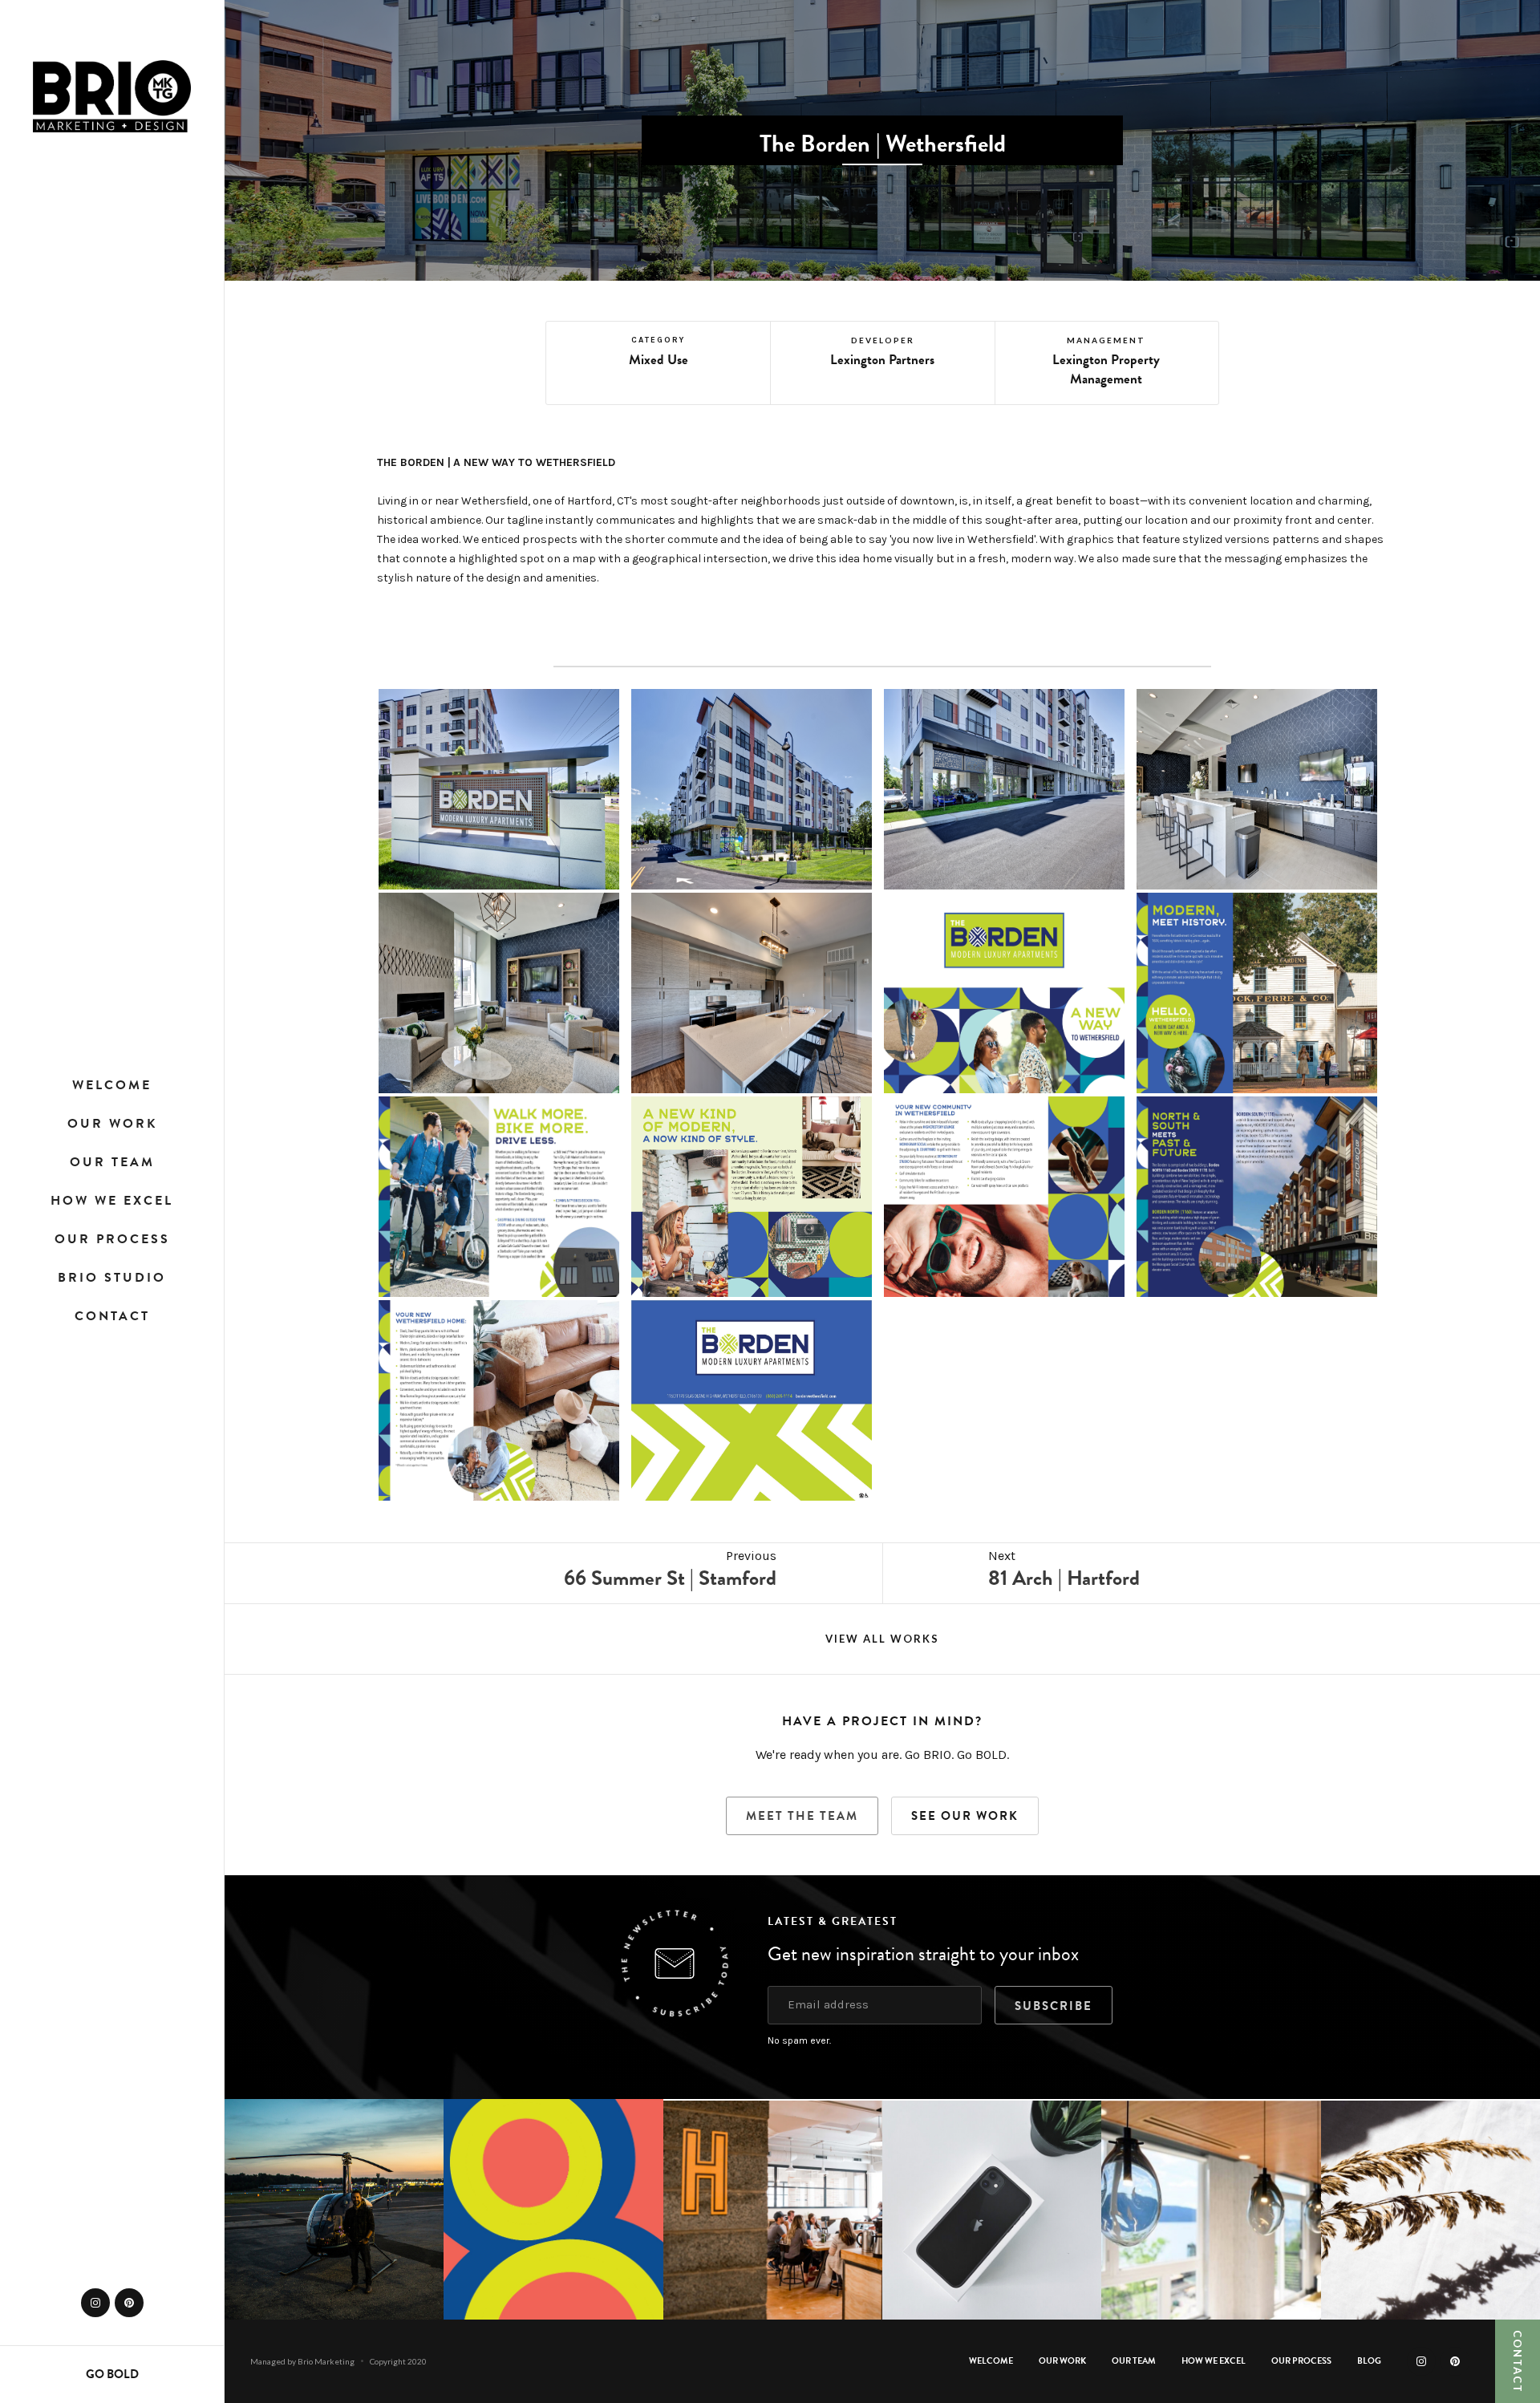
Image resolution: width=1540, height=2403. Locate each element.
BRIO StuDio (112, 1278)
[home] (112, 96)
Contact (112, 1316)
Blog (1369, 2361)
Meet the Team (802, 1816)
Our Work (112, 1124)
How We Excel (112, 1201)
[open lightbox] (499, 789)
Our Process (112, 1239)
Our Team (112, 1162)
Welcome (112, 1085)
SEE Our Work (965, 1816)
